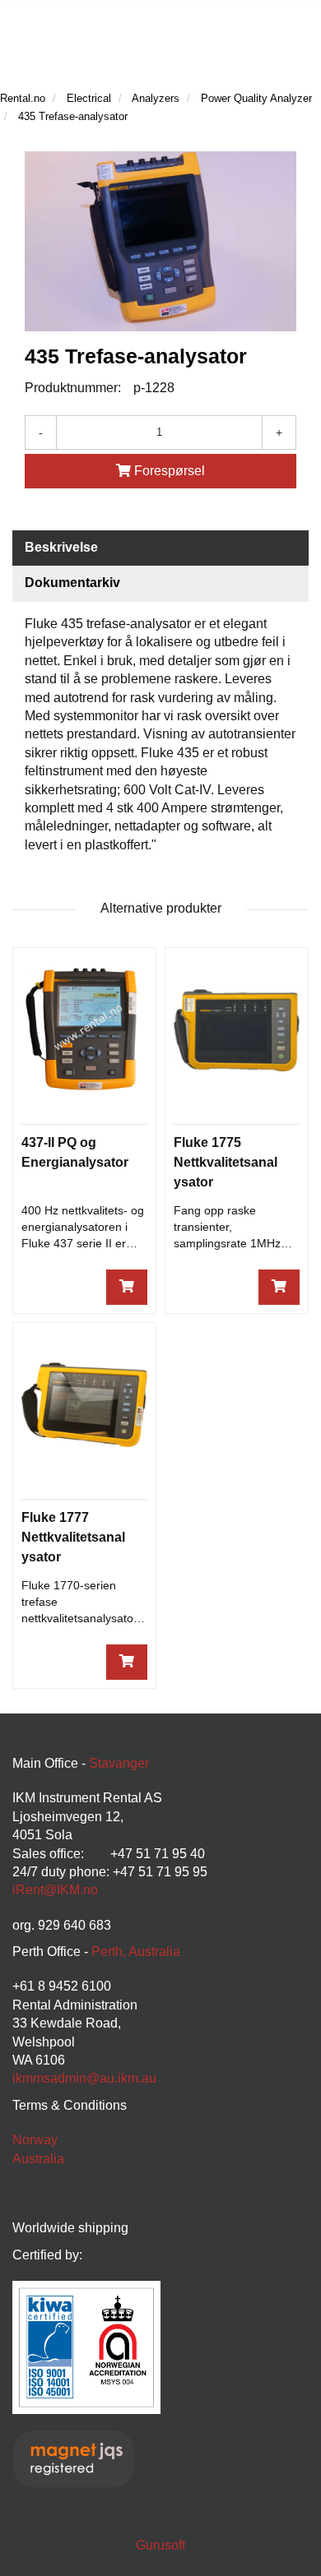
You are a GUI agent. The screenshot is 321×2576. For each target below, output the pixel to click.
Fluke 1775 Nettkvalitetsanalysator (226, 1162)
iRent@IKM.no (55, 1890)
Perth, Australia (136, 1952)
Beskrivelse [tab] (61, 547)
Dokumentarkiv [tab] (72, 583)
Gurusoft (160, 2545)
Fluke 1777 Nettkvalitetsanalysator (73, 1537)
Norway (35, 2140)
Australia (38, 2159)
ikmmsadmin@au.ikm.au (84, 2078)
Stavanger (119, 1763)
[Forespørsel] (127, 1287)
